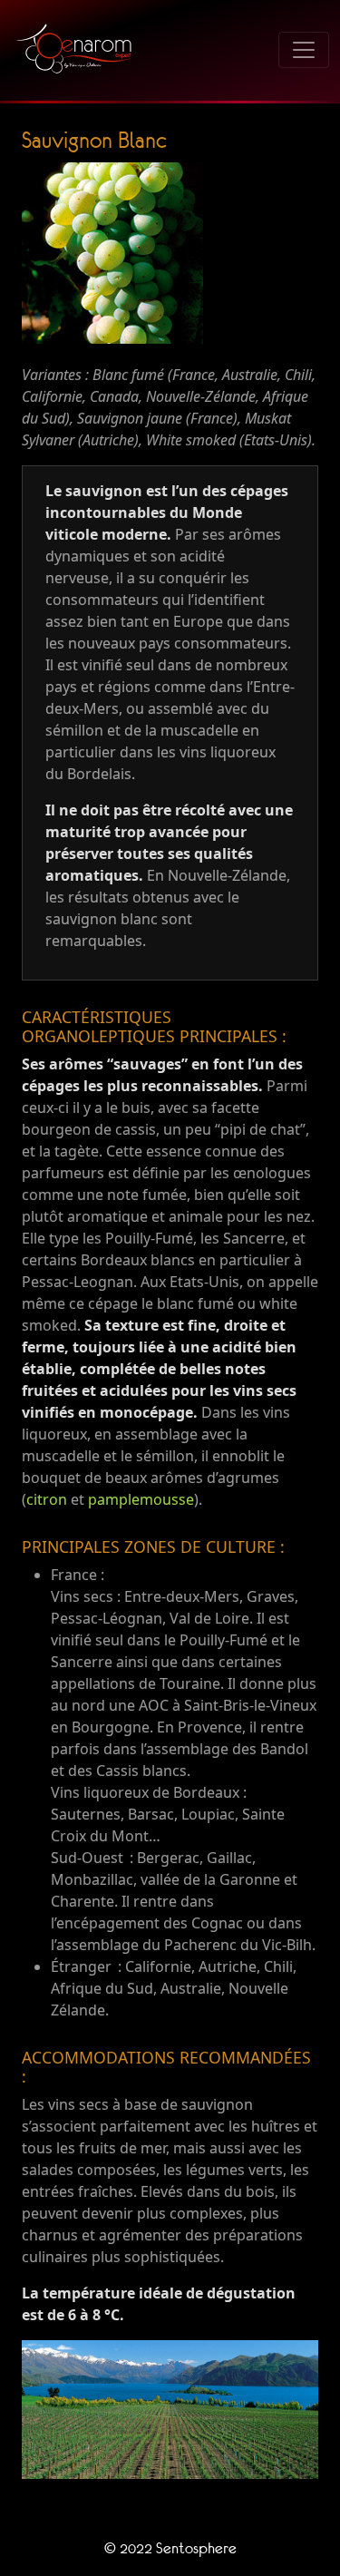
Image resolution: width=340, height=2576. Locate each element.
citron (47, 1499)
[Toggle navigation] (304, 50)
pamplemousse (141, 1499)
